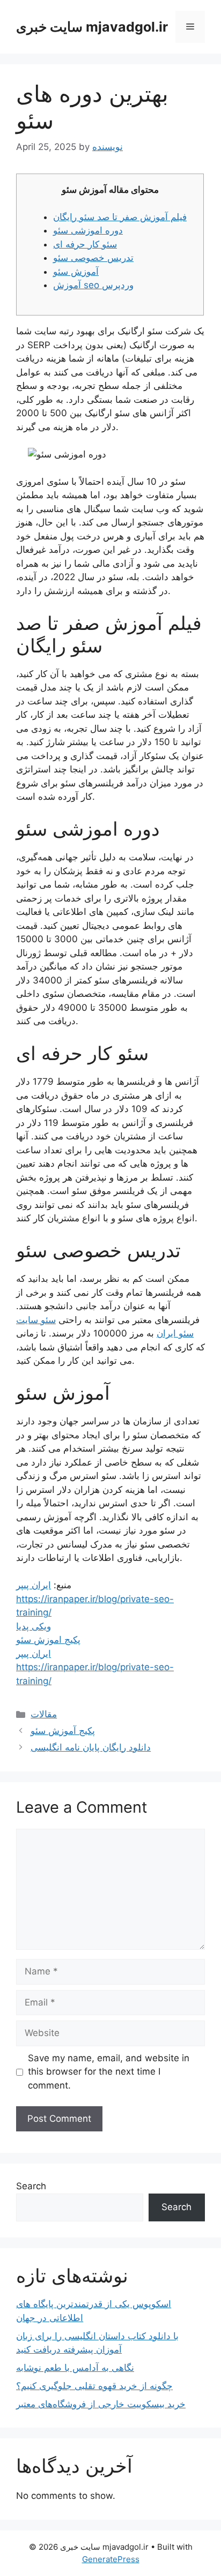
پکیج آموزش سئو (63, 1731)
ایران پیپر (34, 1585)
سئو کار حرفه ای (85, 244)
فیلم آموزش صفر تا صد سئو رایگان (120, 217)
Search (31, 2186)
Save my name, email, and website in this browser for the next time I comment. (109, 2072)
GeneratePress (111, 2559)
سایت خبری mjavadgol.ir (92, 27)
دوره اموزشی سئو (88, 230)
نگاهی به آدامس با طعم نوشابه (75, 2368)
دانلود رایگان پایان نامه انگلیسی (91, 1747)
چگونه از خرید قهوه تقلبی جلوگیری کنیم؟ (94, 2386)
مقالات (44, 1714)
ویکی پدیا (34, 1626)
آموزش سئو (76, 272)
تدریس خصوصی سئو (93, 258)
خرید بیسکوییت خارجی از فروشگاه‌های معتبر (101, 2404)
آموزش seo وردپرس (93, 285)
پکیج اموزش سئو (48, 1640)
